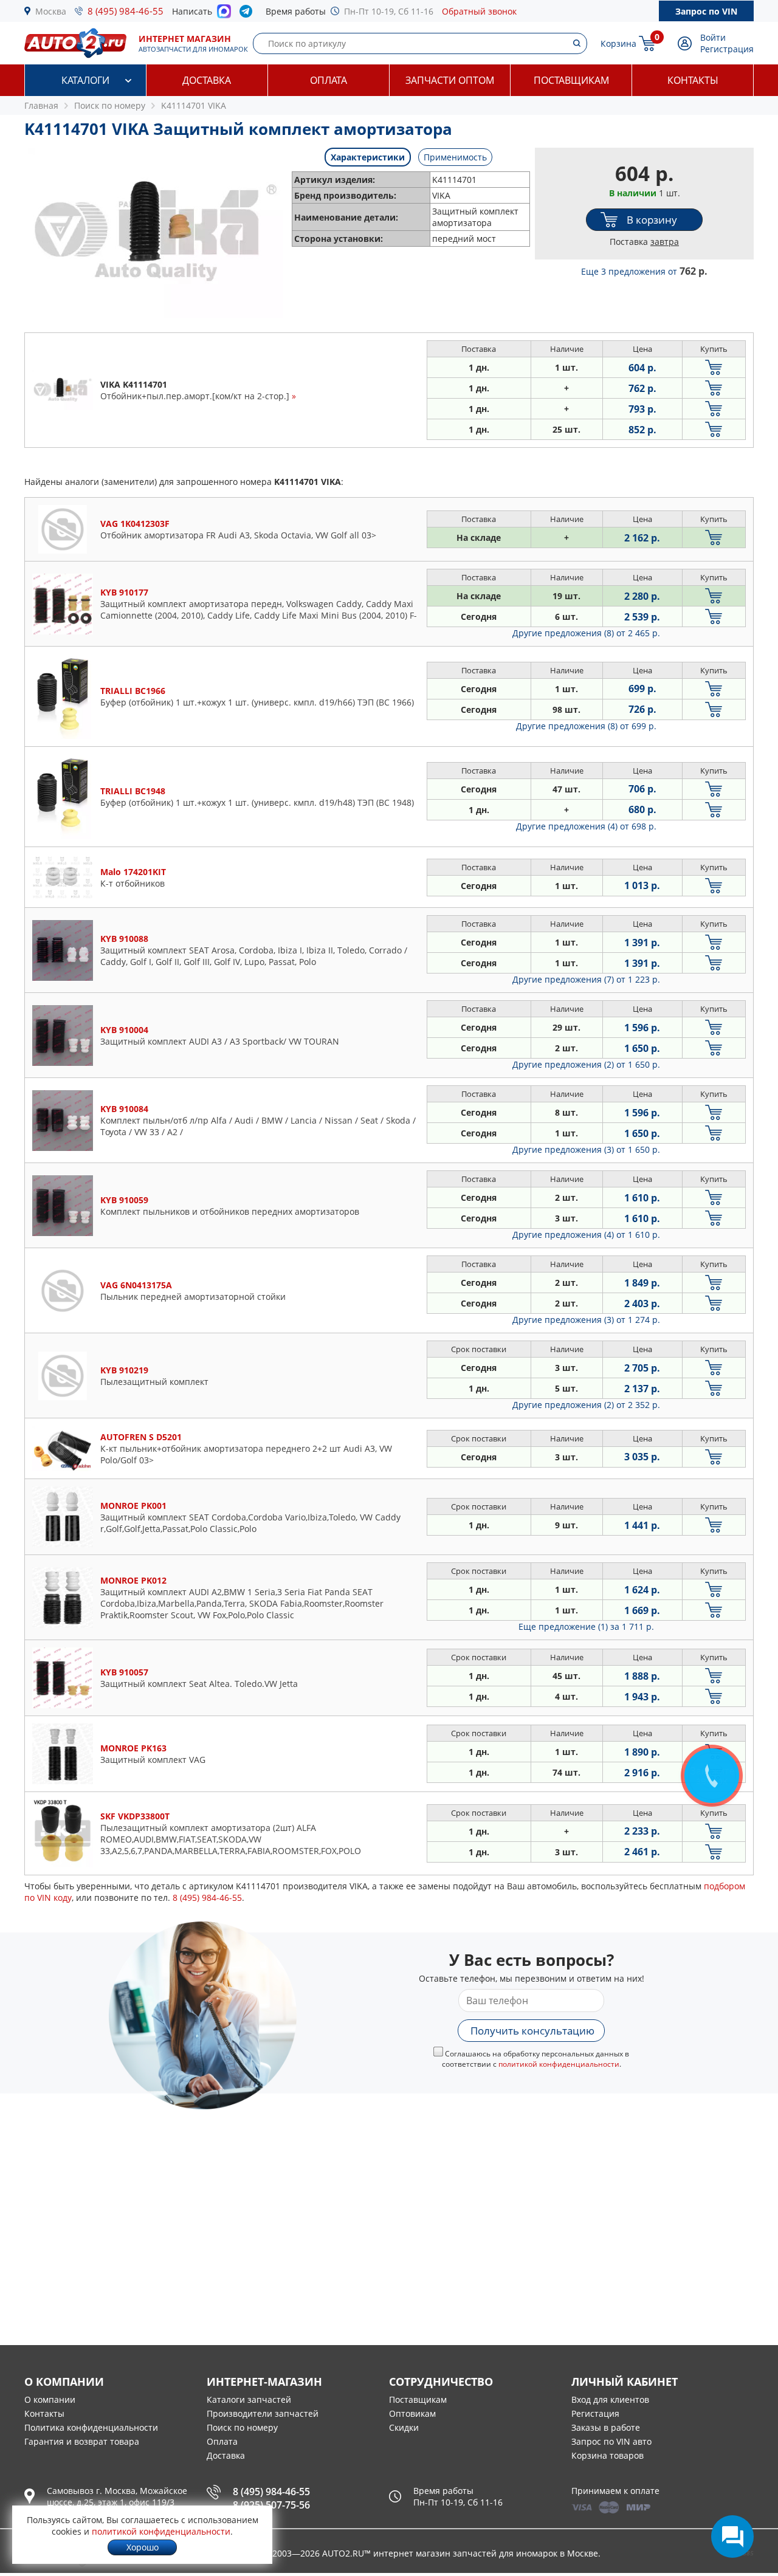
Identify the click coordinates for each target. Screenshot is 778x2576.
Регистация (595, 2413)
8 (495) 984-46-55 (126, 11)
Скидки (404, 2427)
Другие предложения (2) (586, 1064)
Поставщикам (571, 80)
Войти (713, 37)
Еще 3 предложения (644, 271)
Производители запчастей (263, 2413)
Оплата (329, 80)
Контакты (693, 80)
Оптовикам (412, 2413)
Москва (51, 11)
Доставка (207, 80)
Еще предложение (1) (586, 1626)
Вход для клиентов (610, 2399)
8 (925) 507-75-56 (271, 2505)
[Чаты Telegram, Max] (732, 2537)
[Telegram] (248, 14)
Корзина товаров (608, 2455)
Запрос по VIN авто (611, 2441)
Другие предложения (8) (586, 633)
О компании (50, 2399)
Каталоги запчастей (249, 2399)
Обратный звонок (479, 11)
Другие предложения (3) (586, 1149)
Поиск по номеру (242, 2427)
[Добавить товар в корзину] (714, 367)
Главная (41, 105)
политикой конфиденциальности (559, 2064)
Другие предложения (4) (586, 826)
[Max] (224, 15)
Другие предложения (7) (586, 979)
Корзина (618, 43)
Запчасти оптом (450, 80)
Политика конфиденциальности (91, 2427)
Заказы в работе (606, 2427)
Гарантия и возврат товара (82, 2441)
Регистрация (727, 49)
